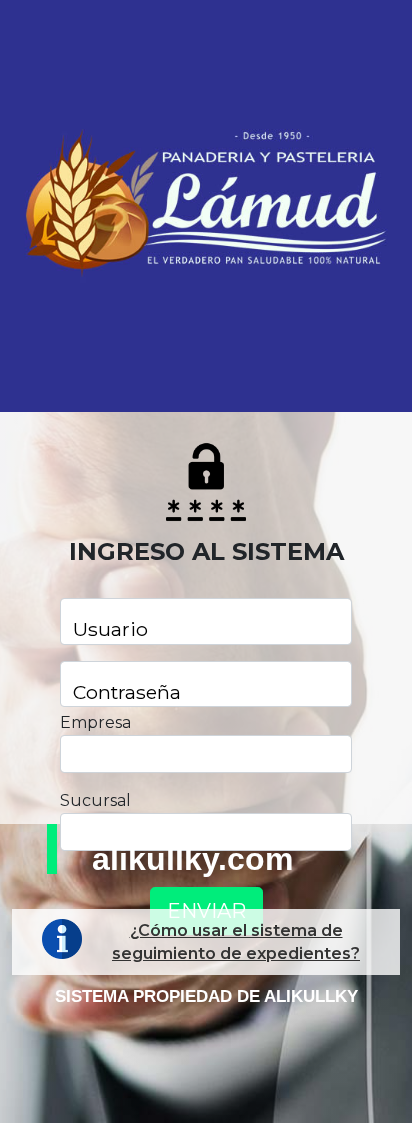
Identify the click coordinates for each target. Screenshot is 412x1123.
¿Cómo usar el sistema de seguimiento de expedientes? (236, 942)
